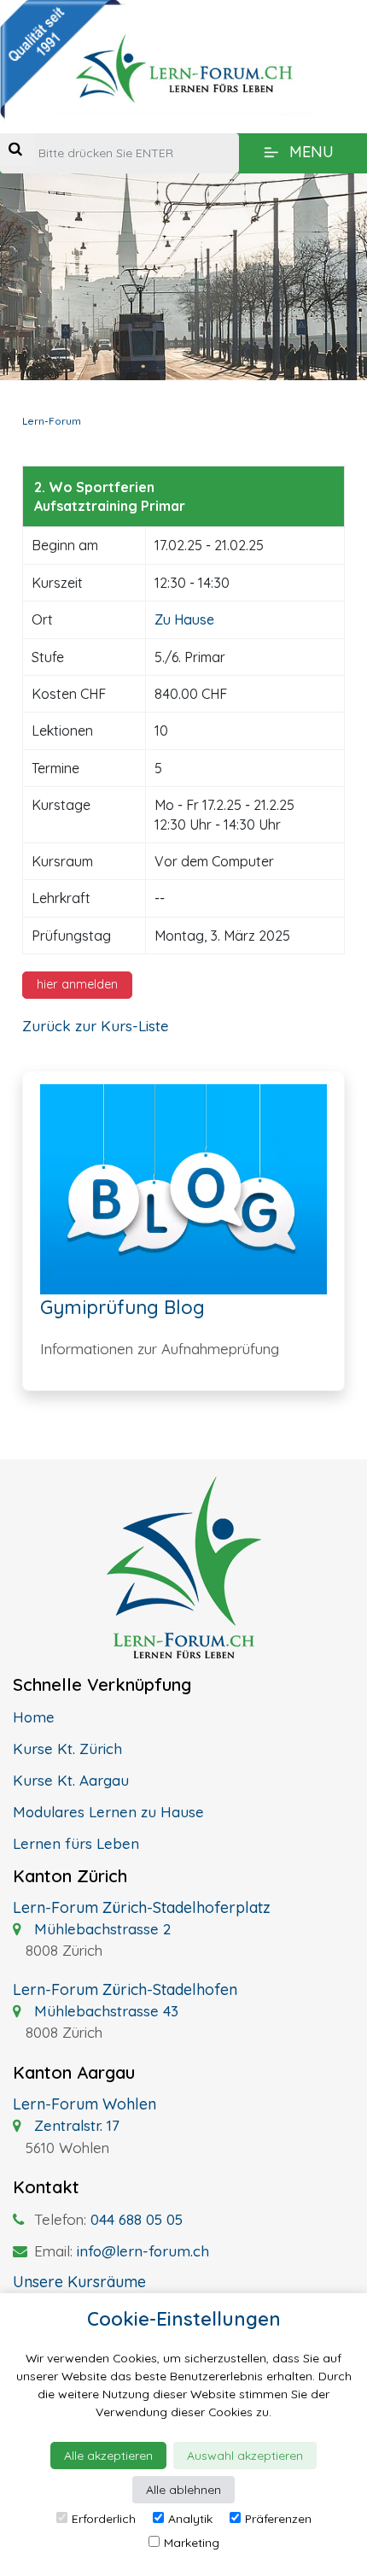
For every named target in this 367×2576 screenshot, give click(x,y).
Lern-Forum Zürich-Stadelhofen (125, 1989)
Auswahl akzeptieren (245, 2456)
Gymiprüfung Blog (122, 1307)
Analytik (190, 2519)
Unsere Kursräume (79, 2282)
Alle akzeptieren (108, 2456)
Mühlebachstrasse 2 (100, 1929)
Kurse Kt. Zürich (67, 1749)
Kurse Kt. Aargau (71, 1780)
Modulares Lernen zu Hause (108, 1812)
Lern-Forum (52, 421)
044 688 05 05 (137, 2219)
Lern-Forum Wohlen (84, 2104)
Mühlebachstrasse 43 (104, 2011)
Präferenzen (278, 2519)
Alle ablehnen (183, 2490)
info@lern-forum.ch (143, 2251)
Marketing (192, 2543)
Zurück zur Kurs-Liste (96, 1026)
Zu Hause (184, 619)
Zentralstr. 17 (75, 2125)
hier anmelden (77, 984)
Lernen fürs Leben (76, 1843)
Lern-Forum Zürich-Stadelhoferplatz (142, 1907)
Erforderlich (104, 2519)
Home (34, 1717)
